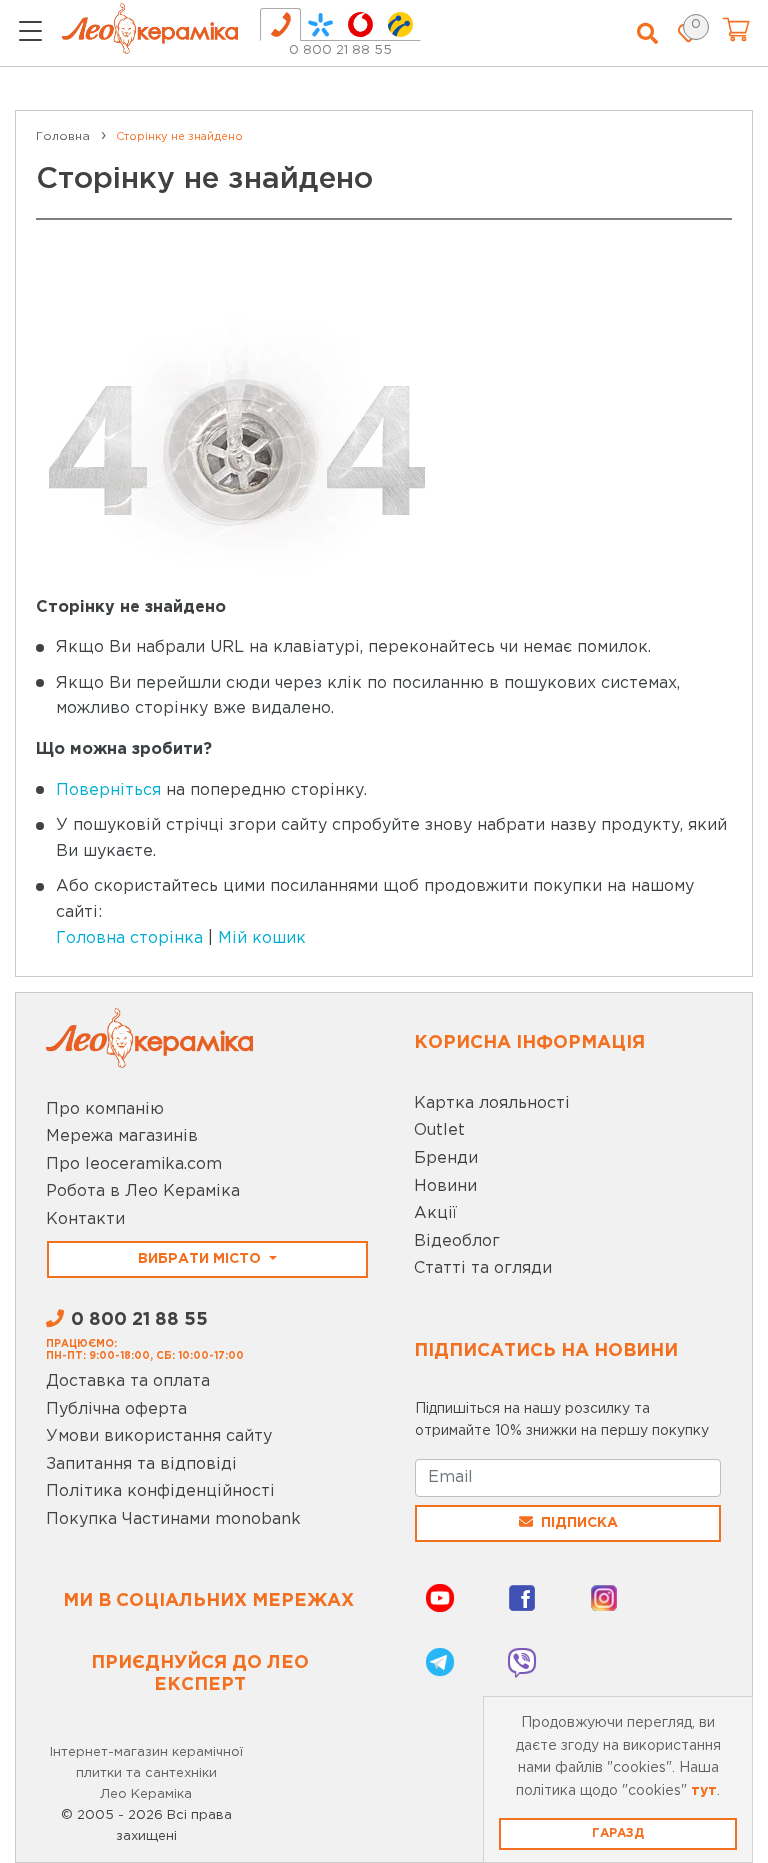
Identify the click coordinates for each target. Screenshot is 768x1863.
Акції (435, 1213)
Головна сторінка (129, 938)
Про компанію (105, 1109)
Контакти (85, 1219)
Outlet (439, 1130)
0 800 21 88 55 (340, 50)
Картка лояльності (492, 1103)
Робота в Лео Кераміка (143, 1191)
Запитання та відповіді (141, 1464)
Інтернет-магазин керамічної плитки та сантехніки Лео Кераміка (146, 1773)
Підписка (579, 1523)
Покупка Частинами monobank (173, 1519)
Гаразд (618, 1833)
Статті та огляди (483, 1268)
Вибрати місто (201, 1259)
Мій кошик (262, 938)
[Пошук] (647, 34)
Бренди (446, 1158)
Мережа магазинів (122, 1136)
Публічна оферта (116, 1409)
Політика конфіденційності (160, 1491)
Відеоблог (457, 1241)
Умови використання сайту (159, 1436)
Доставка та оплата (128, 1381)
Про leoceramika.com (134, 1164)
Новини (445, 1186)
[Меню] (30, 34)
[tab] (280, 24)
